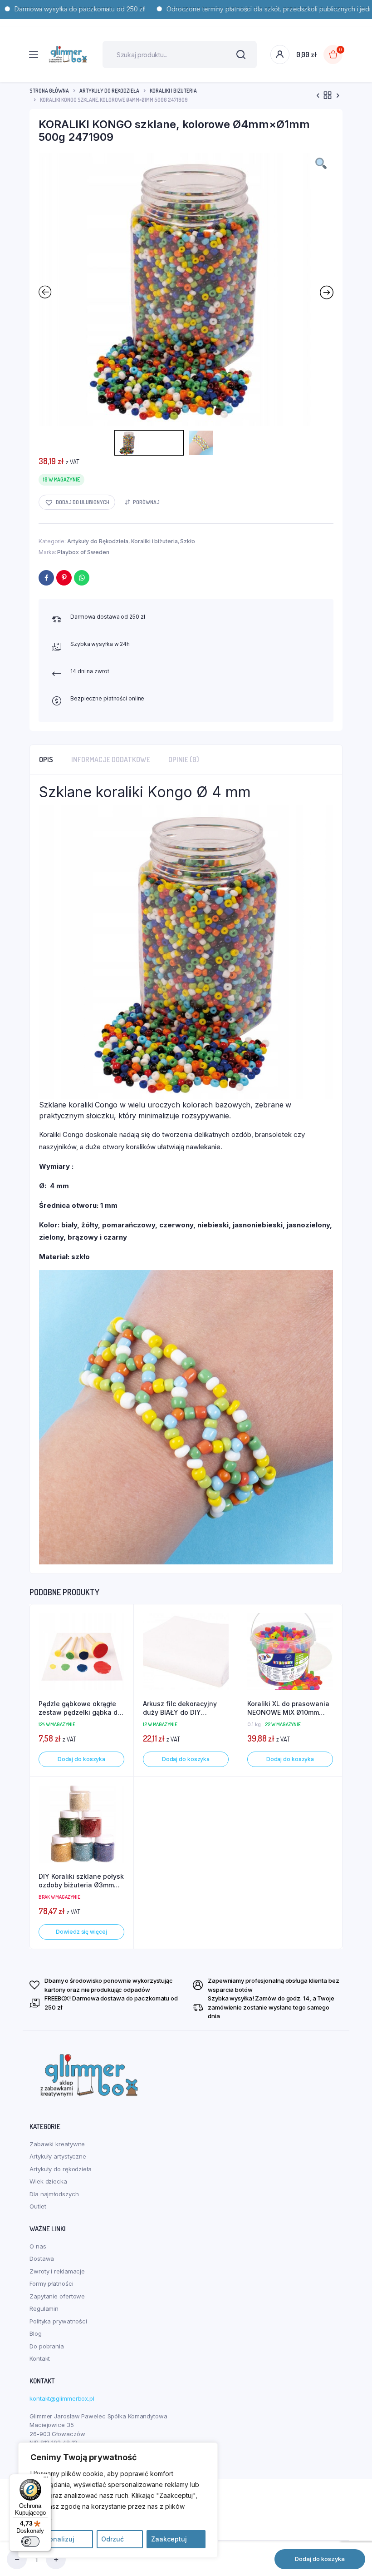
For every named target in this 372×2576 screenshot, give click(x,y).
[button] (77, 502)
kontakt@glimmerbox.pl (62, 2398)
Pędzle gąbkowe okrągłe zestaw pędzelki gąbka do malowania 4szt (80, 1708)
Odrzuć (113, 2539)
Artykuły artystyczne (58, 2156)
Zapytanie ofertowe (57, 2296)
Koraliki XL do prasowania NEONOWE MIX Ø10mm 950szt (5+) (288, 1708)
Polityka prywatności (58, 2321)
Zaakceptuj (169, 2539)
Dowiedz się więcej (81, 1932)
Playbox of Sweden (83, 552)
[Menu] (46, 2479)
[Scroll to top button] (357, 2540)
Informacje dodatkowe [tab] (111, 759)
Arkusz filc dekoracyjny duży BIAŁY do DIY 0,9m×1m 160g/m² (180, 1708)
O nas (38, 2246)
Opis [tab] (46, 759)
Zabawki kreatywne (57, 2144)
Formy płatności (51, 2283)
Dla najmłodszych (54, 2194)
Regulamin (44, 2308)
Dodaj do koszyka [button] (81, 1759)
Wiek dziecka (48, 2181)
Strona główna (49, 91)
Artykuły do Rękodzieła (109, 91)
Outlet (38, 2206)
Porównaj (146, 502)
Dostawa (42, 2258)
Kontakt (40, 2358)
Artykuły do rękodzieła (61, 2169)
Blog (36, 2333)
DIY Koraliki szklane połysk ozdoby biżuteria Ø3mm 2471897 (81, 1881)
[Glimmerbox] (68, 55)
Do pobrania (47, 2346)
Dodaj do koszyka (320, 2559)
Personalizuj (55, 2539)
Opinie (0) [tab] (184, 759)
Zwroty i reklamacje (57, 2271)
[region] (118, 2500)
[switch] (30, 2541)
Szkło (188, 541)
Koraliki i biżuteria (173, 91)
